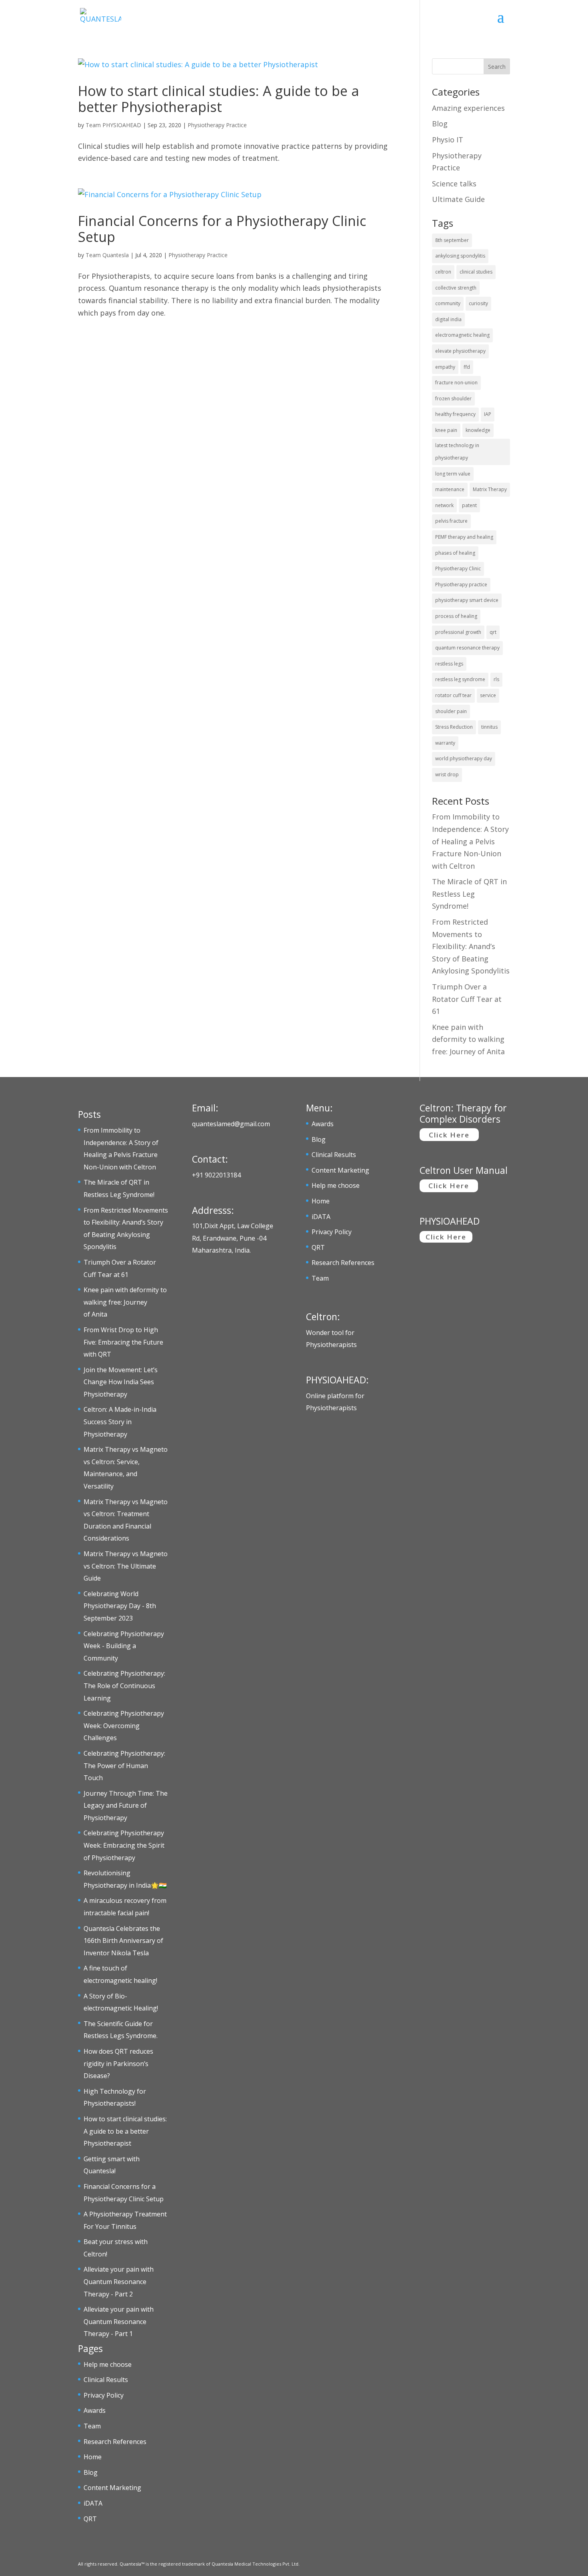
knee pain (446, 430)
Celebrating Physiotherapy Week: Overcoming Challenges (124, 1726)
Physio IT (448, 140)
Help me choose (108, 2364)
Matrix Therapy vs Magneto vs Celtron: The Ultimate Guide (126, 1566)
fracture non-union (456, 383)
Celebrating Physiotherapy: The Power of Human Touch (124, 1766)
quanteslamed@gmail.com (231, 1124)
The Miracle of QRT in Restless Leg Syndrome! (469, 894)
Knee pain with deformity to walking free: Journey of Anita (468, 1039)
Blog (440, 124)
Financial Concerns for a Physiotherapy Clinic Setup (222, 229)
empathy (445, 367)
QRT (90, 2519)
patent (469, 505)
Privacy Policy (104, 2395)
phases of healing (455, 553)
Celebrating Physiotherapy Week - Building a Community (124, 1646)
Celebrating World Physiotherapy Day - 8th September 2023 (120, 1606)
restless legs (449, 664)
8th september (452, 240)
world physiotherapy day (464, 758)
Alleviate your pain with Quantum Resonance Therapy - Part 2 (119, 2281)
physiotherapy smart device (467, 600)
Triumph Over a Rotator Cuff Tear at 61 (467, 999)
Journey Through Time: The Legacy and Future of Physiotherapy (126, 1806)
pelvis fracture (451, 521)
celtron (443, 272)
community (448, 303)
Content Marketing (112, 2488)
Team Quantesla (107, 255)
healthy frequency (455, 414)
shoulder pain (451, 711)
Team (92, 2426)
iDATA (93, 2503)
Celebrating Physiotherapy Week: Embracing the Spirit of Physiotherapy (124, 1845)
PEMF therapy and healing (464, 537)
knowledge (478, 430)
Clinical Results (106, 2380)
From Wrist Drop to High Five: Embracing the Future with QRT (123, 1342)
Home (93, 2457)
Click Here (449, 1135)
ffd (467, 367)
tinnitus (489, 727)
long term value (453, 474)
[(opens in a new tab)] (237, 65)
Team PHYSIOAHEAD (113, 125)
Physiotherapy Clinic (458, 569)
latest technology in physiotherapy (457, 452)
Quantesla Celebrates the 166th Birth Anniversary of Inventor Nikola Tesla (123, 1941)
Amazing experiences (468, 108)
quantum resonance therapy (467, 648)
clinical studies (476, 272)
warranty (445, 743)
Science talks (454, 184)
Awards (95, 2410)
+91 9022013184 (216, 1175)
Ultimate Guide (458, 199)
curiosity (478, 303)
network (444, 505)
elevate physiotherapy (460, 351)
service (488, 695)
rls (496, 679)
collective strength (456, 288)
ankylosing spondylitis (460, 256)
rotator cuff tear (453, 695)
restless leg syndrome (460, 679)
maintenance (450, 489)
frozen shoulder (453, 399)
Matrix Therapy (490, 489)
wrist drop (447, 774)
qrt (493, 632)
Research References (115, 2442)
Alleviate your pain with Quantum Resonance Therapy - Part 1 (119, 2321)
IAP (488, 414)
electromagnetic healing (462, 335)
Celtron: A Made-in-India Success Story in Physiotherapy (120, 1422)
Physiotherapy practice (461, 585)
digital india (448, 319)
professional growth (458, 632)
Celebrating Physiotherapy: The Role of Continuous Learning (124, 1686)
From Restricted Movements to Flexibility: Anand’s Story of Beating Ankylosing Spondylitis (471, 946)
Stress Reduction (454, 727)
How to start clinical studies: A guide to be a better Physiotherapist (219, 99)
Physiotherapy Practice (217, 125)
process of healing (456, 616)
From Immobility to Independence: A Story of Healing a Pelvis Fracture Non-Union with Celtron (470, 841)
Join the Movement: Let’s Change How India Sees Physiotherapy (121, 1382)
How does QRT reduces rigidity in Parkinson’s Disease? (118, 2063)
